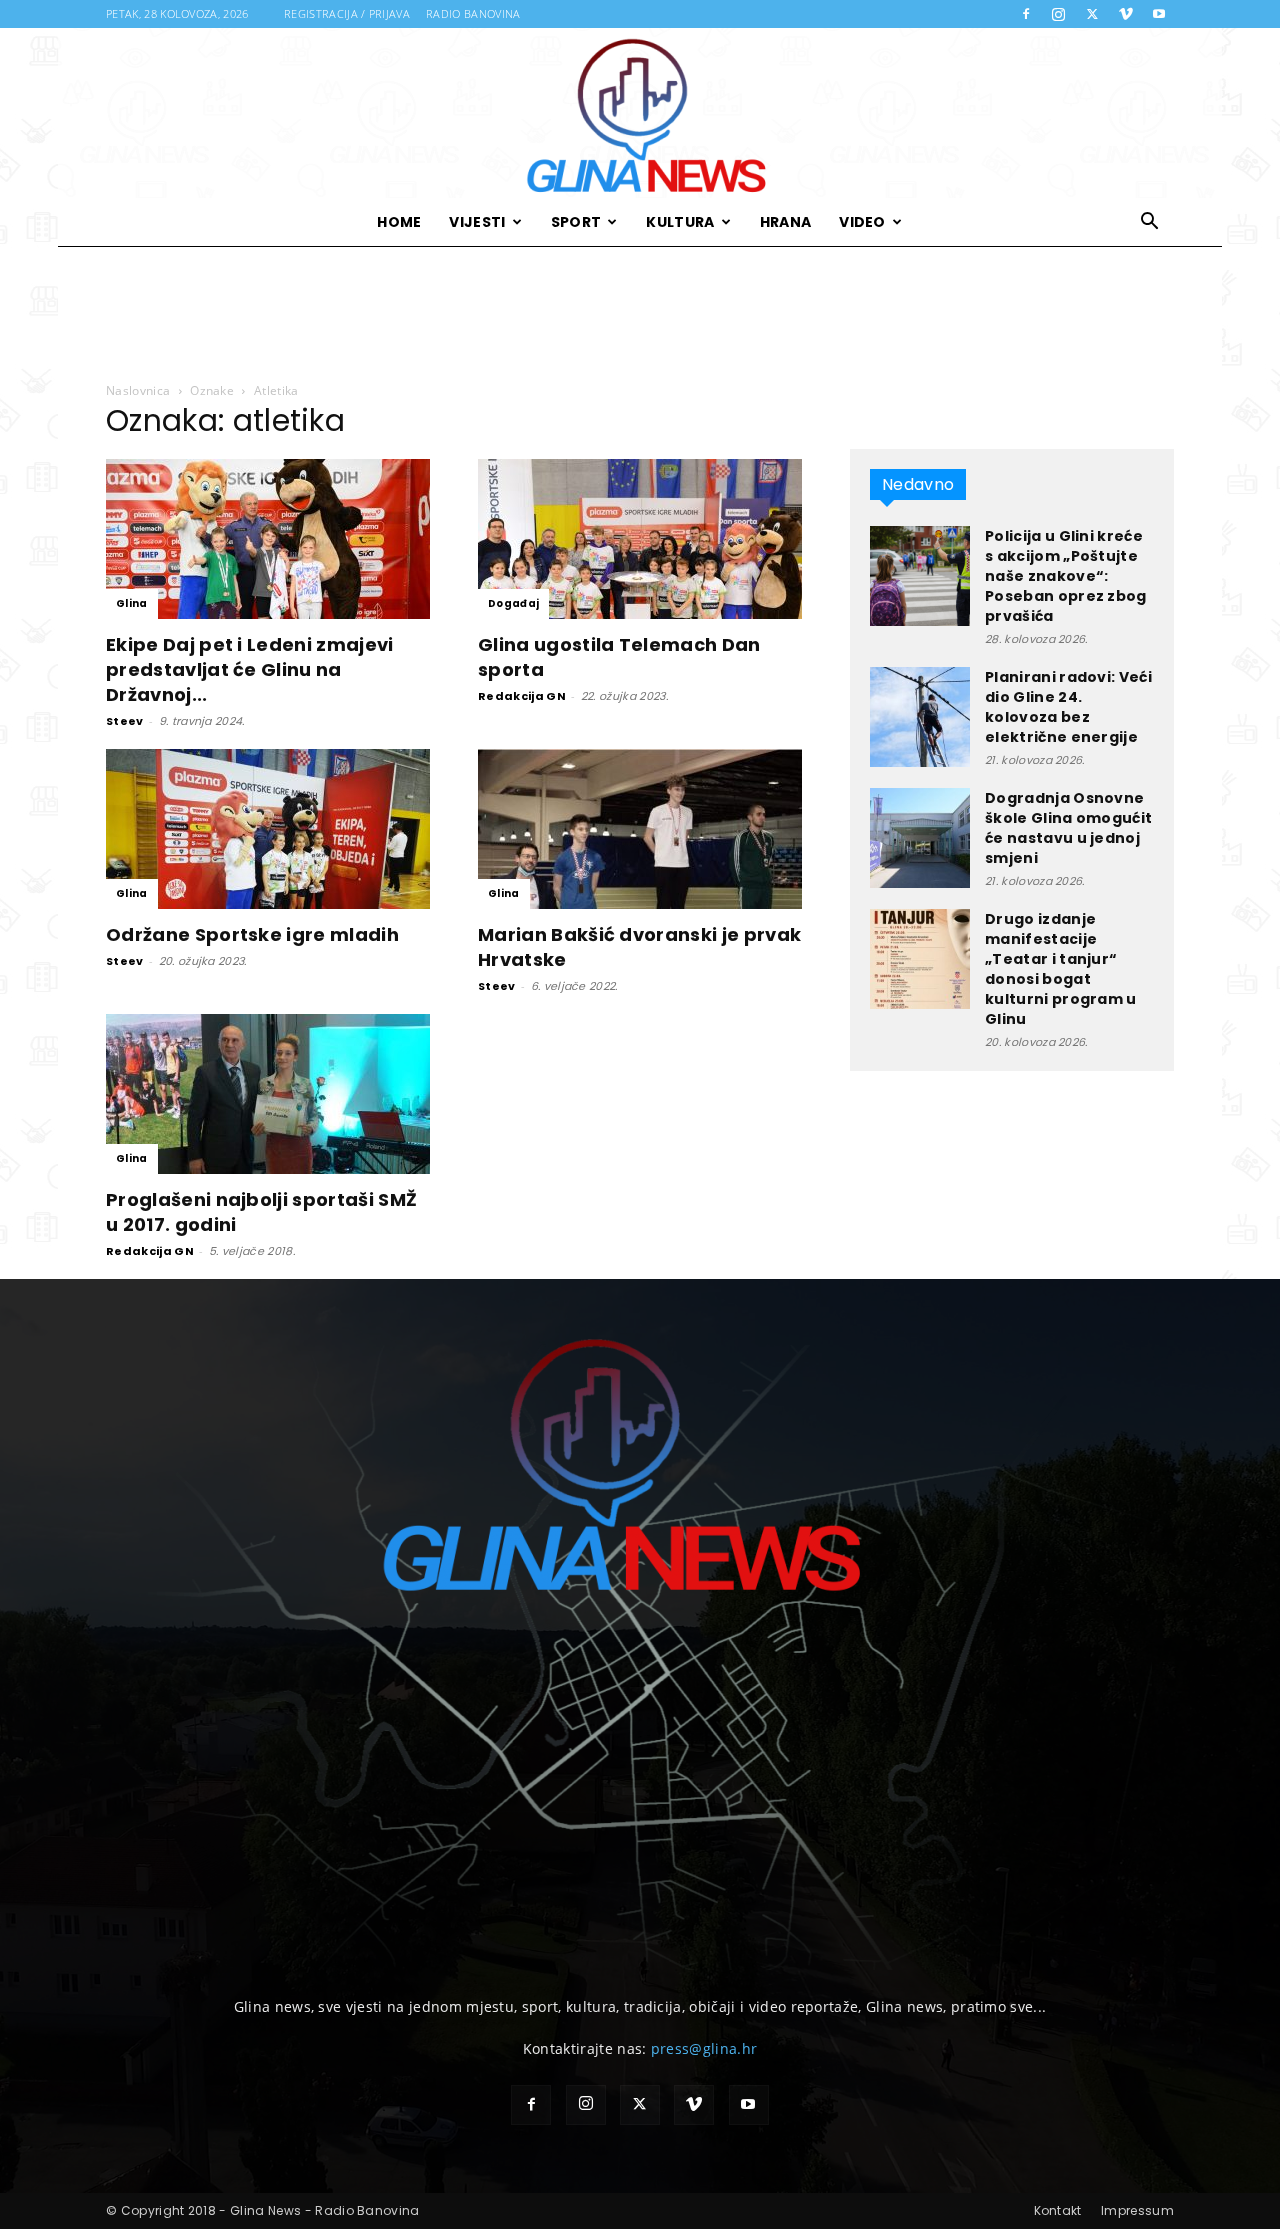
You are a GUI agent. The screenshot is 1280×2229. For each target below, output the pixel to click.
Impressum (1137, 2210)
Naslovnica (138, 390)
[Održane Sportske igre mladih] (268, 829)
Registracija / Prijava (347, 13)
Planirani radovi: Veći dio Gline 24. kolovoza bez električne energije (1068, 707)
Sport (576, 222)
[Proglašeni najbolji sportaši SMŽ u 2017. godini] (268, 1094)
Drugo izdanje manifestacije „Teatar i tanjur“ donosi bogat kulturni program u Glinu (1061, 969)
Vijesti (477, 222)
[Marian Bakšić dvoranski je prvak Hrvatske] (640, 829)
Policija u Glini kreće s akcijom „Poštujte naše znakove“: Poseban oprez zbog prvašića (1066, 576)
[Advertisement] (640, 315)
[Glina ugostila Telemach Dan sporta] (640, 539)
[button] (1150, 223)
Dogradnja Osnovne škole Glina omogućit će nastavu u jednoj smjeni (1068, 828)
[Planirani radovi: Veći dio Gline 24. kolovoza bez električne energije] (920, 717)
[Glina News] (640, 113)
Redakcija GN (522, 696)
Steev (125, 721)
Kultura (680, 222)
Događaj (513, 603)
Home (399, 222)
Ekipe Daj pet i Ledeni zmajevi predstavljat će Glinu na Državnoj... (250, 669)
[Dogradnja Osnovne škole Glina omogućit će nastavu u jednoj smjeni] (920, 838)
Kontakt (1058, 2210)
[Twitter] (1092, 14)
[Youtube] (1159, 14)
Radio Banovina (473, 13)
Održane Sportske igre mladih (252, 934)
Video (862, 222)
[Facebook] (1026, 14)
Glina (132, 603)
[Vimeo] (1126, 14)
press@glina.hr (704, 2048)
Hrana (786, 222)
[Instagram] (1059, 14)
